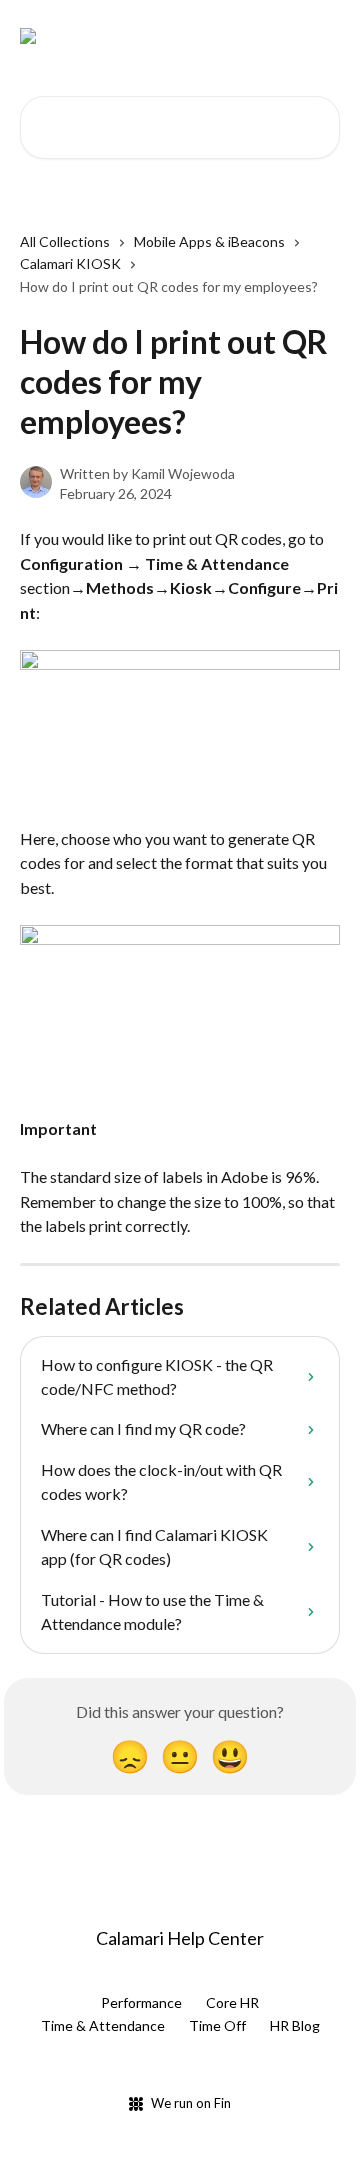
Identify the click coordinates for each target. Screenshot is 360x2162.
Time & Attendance (103, 2025)
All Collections (65, 241)
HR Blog (295, 2025)
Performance (141, 2002)
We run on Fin (191, 2103)
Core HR (232, 2002)
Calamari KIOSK (70, 263)
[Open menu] (322, 36)
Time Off (217, 2025)
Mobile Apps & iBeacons (209, 241)
